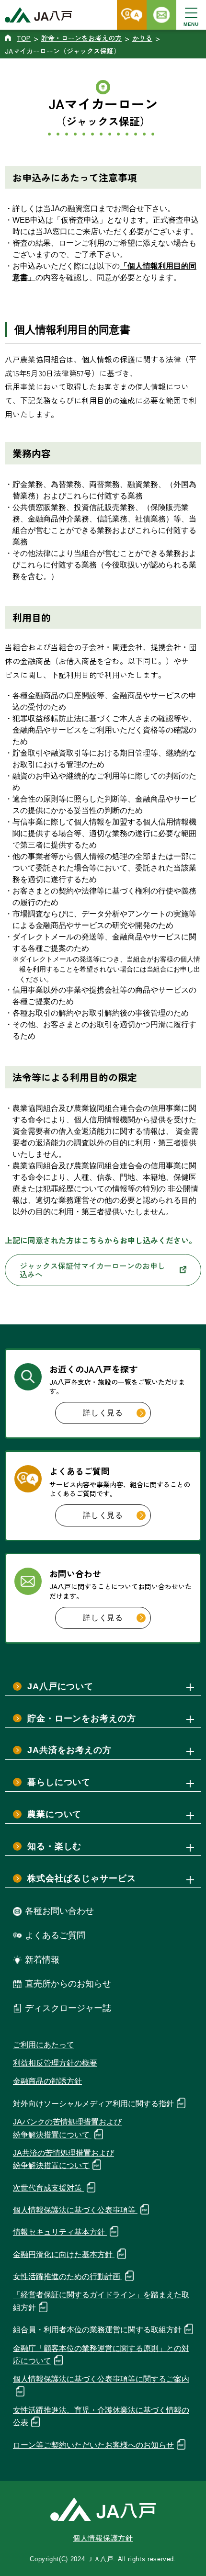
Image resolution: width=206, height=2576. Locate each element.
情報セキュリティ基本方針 (60, 2232)
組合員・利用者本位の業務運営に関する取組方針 (97, 2330)
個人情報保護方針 (103, 2538)
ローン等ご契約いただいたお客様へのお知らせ (93, 2445)
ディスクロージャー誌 (68, 2008)
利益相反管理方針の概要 (55, 2063)
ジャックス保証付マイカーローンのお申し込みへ (92, 1270)
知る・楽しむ (54, 1846)
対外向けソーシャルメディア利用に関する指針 (93, 2104)
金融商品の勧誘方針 (47, 2081)
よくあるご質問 (55, 1935)
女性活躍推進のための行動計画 (68, 2277)
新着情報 (42, 1960)
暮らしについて (59, 1782)
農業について (54, 1814)
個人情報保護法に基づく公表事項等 (75, 2210)
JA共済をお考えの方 (69, 1750)
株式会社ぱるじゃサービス (82, 1878)
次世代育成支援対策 (48, 2188)
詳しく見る (103, 1413)
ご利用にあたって (44, 2045)
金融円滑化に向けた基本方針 (64, 2254)
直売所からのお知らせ (68, 1984)
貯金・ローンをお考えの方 (82, 1718)
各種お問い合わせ (59, 1911)
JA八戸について (60, 1686)
